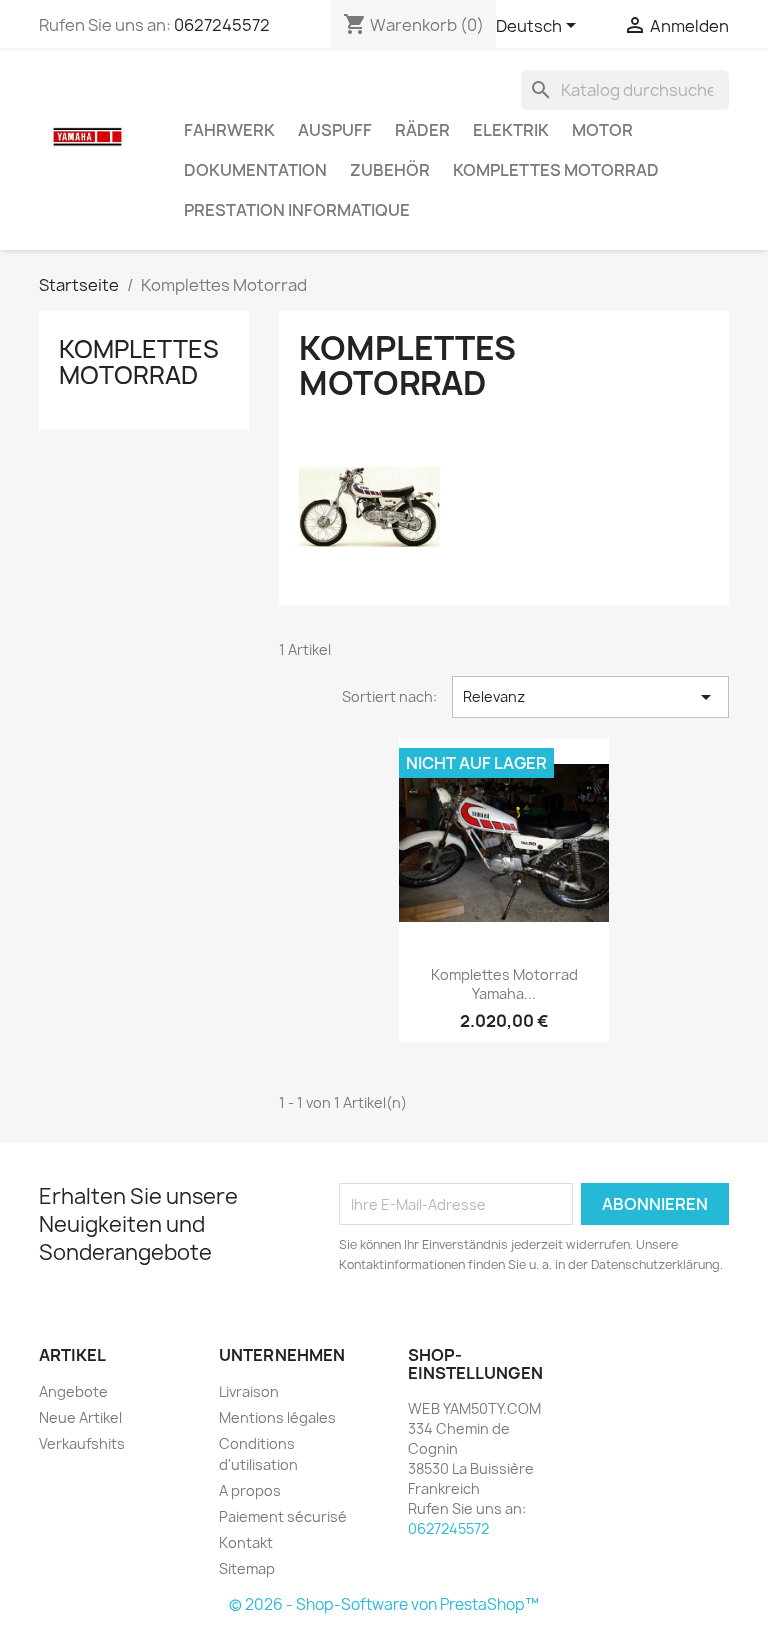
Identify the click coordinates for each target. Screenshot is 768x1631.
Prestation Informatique (297, 210)
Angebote (73, 1391)
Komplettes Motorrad (556, 170)
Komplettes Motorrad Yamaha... (504, 984)
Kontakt (246, 1542)
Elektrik (511, 130)
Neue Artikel (80, 1417)
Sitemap (247, 1568)
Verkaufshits (82, 1443)
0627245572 (222, 25)
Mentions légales (277, 1417)
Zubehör (390, 170)
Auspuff (335, 130)
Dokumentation (255, 170)
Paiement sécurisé (283, 1516)
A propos (250, 1490)
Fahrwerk (229, 130)
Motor (602, 130)
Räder (422, 130)
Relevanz (590, 697)
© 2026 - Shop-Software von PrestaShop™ (384, 1604)
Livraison (249, 1391)
